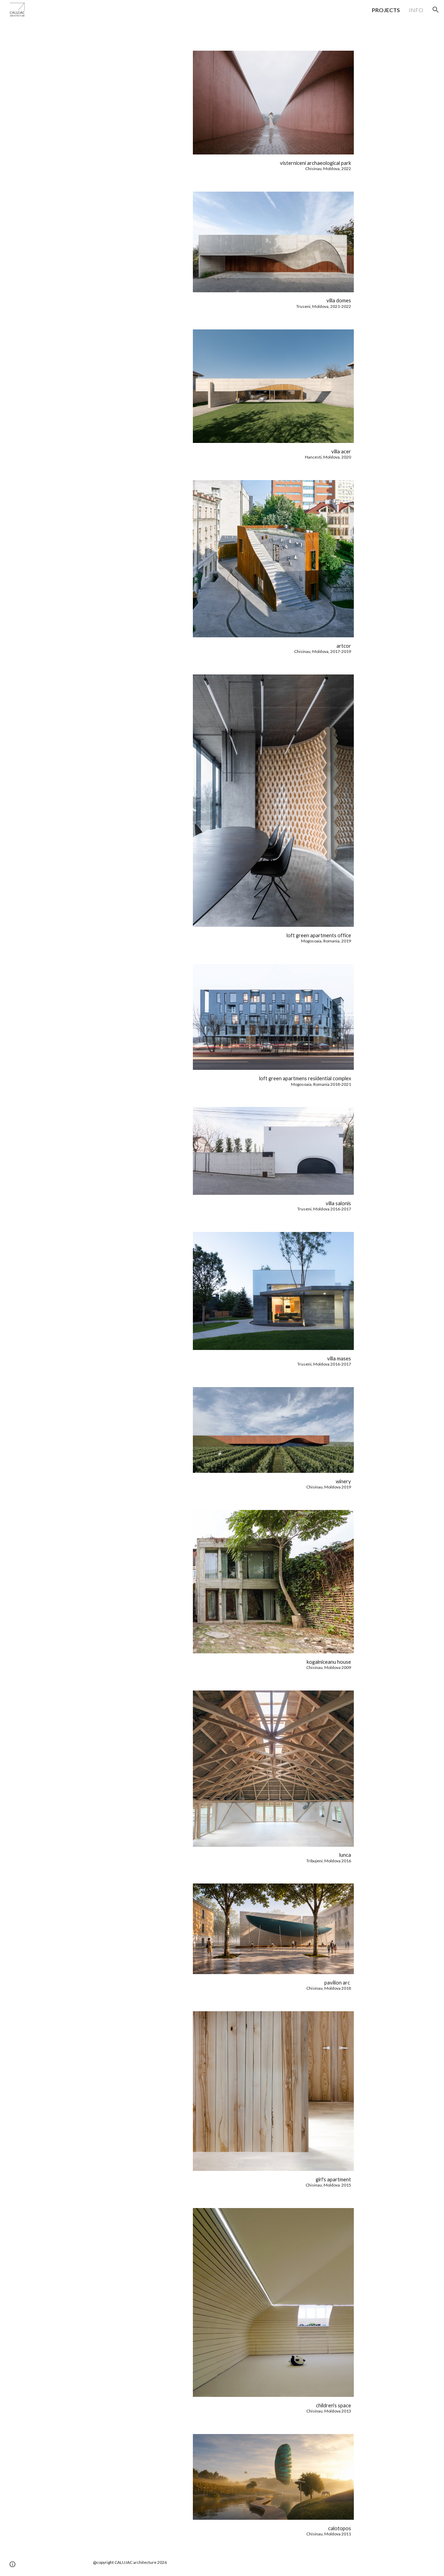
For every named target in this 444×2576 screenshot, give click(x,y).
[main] (273, 165)
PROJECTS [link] (386, 10)
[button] (436, 10)
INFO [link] (416, 10)
